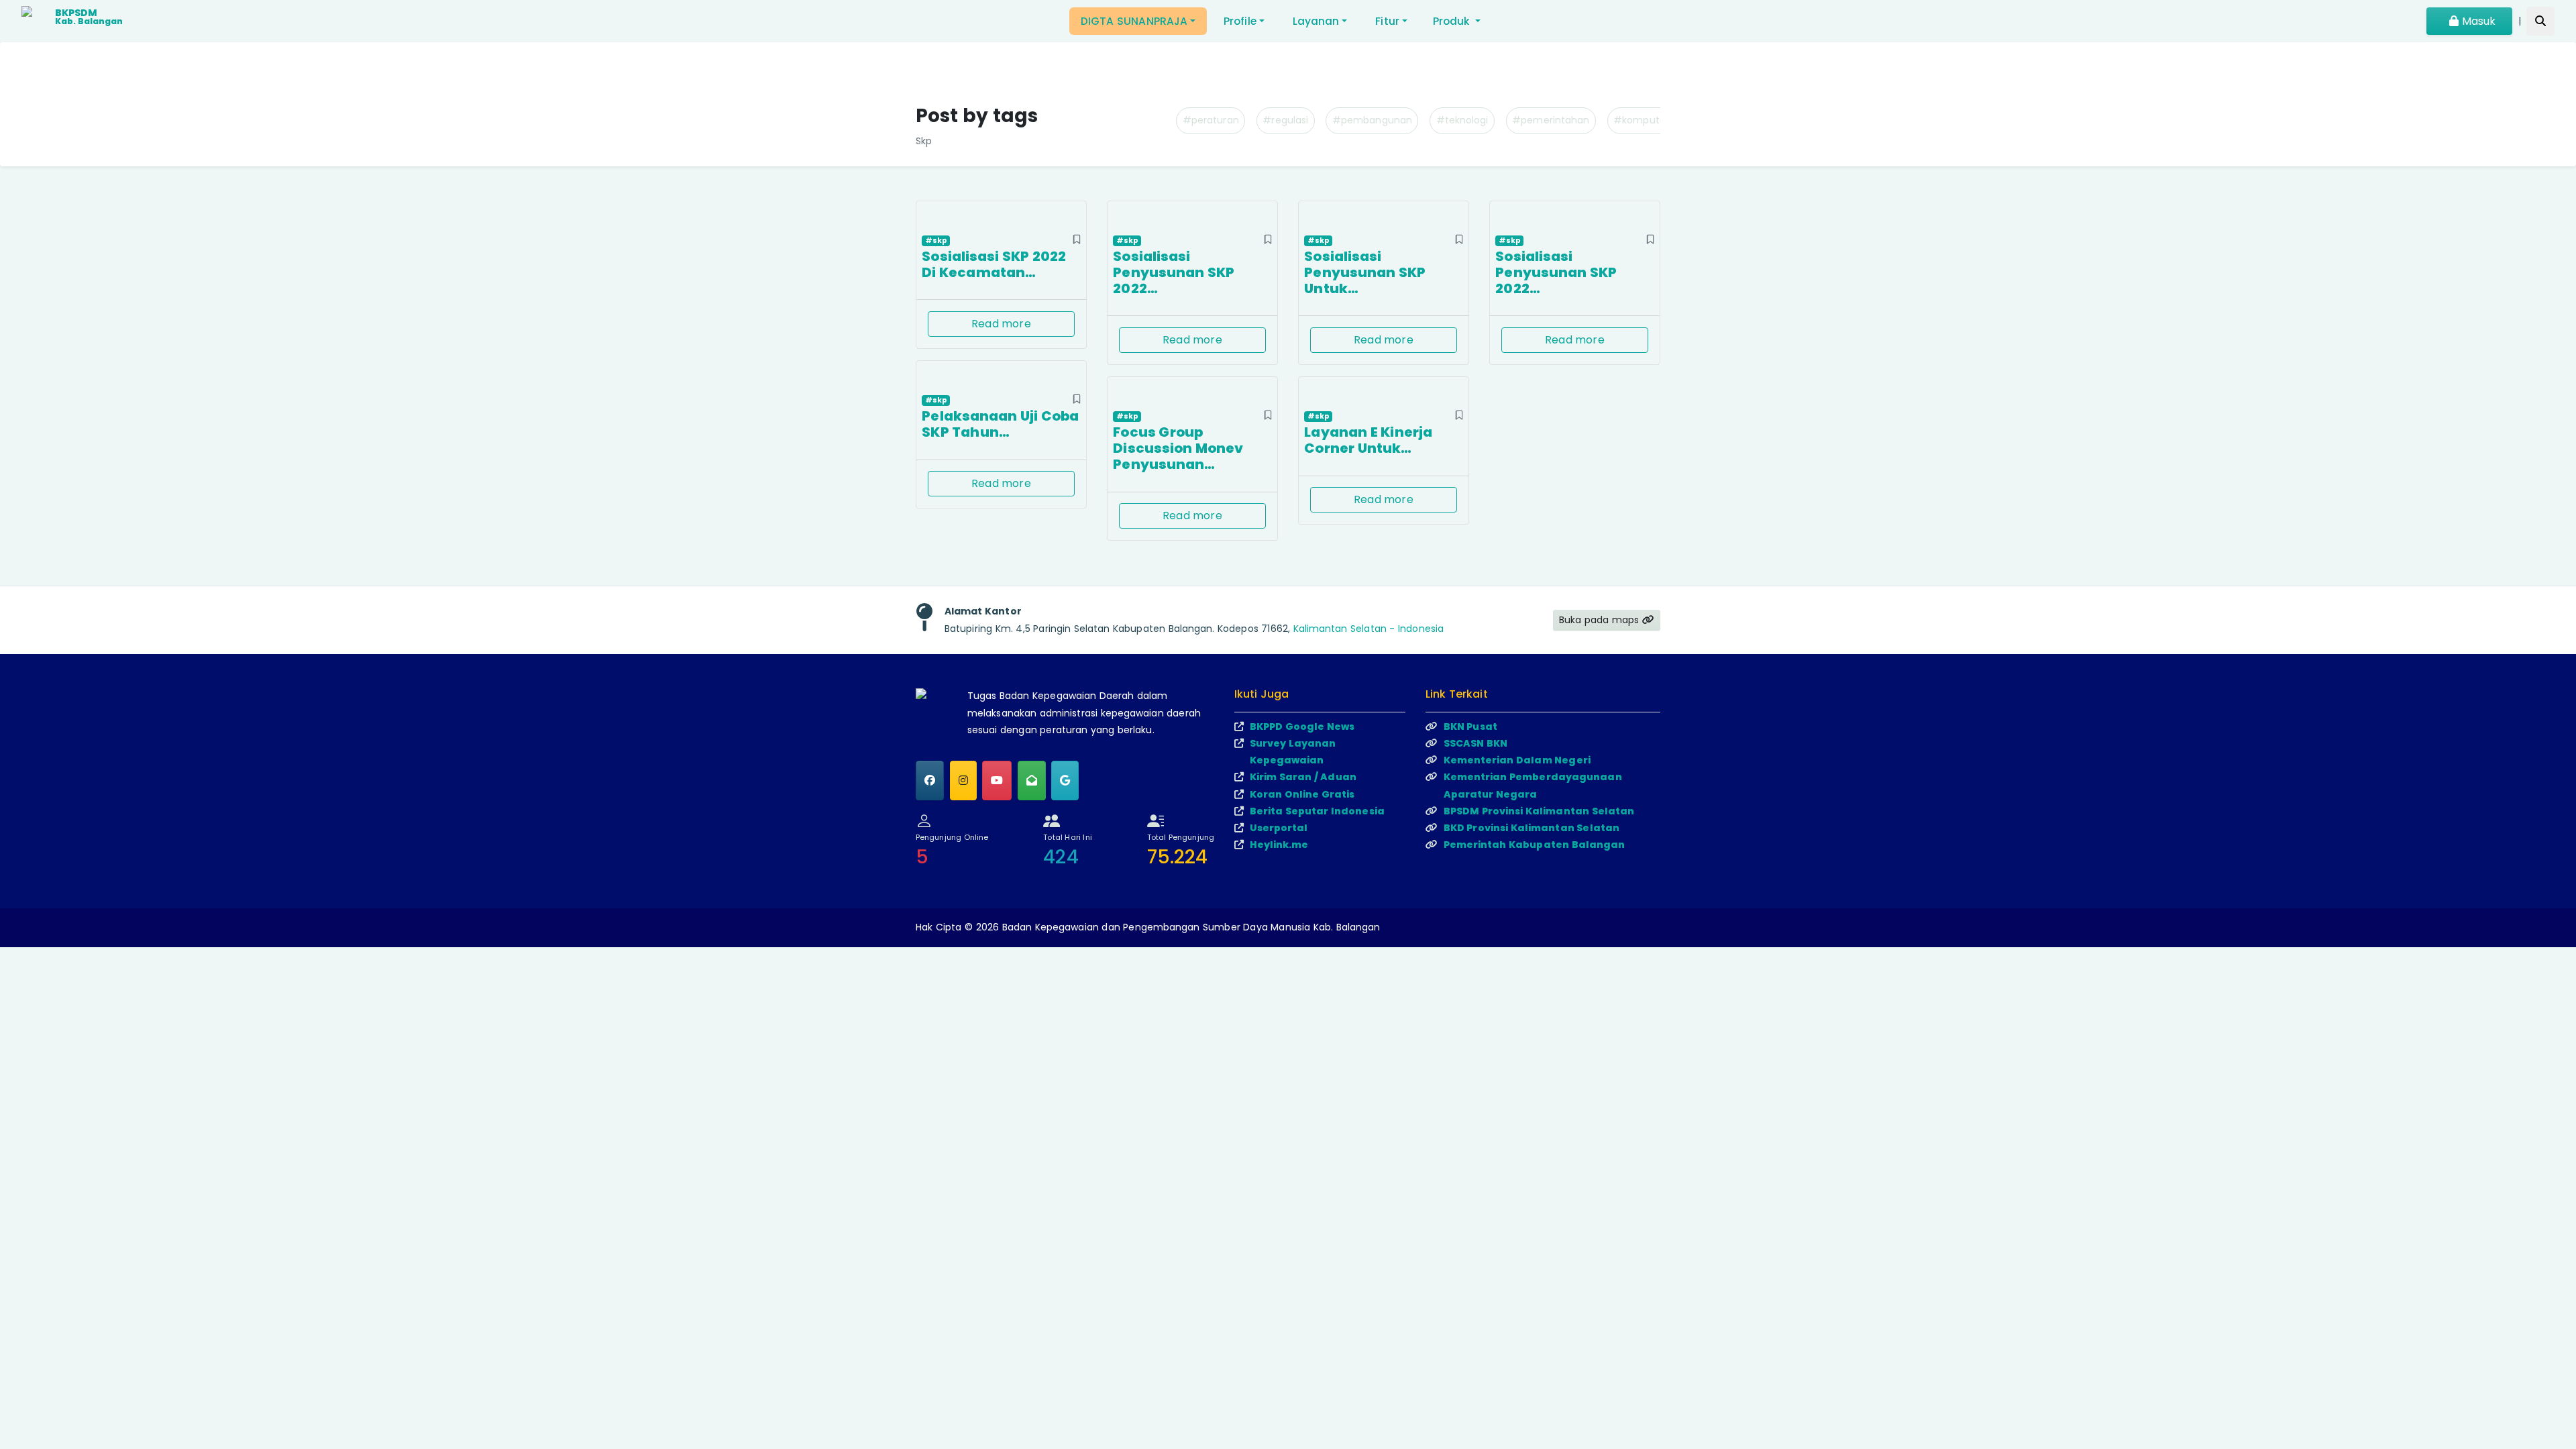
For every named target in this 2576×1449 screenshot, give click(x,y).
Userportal (1279, 828)
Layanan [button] (1316, 21)
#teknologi (1462, 120)
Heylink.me (1279, 845)
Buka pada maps (1601, 620)
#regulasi (1285, 120)
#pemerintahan (1551, 120)
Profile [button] (1240, 21)
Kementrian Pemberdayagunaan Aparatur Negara (1533, 785)
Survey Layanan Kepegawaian (1293, 752)
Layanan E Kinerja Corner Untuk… (1368, 440)
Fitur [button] (1387, 21)
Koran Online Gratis (1302, 794)
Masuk (2477, 21)
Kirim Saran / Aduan (1303, 777)
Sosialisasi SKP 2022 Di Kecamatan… (994, 264)
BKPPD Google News (1302, 727)
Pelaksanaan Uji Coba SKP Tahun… (1000, 424)
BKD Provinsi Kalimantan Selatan (1532, 828)
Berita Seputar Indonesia (1317, 811)
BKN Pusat (1470, 727)
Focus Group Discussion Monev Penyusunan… (1178, 448)
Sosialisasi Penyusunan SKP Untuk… (1365, 272)
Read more (1001, 324)
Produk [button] (1453, 21)
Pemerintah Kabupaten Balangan (1535, 845)
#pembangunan (1372, 120)
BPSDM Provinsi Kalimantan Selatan (1539, 811)
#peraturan (1211, 120)
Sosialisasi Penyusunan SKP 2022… (1174, 272)
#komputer (1641, 120)
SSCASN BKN (1476, 743)
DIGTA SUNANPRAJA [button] (1134, 21)
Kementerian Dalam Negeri (1517, 760)
